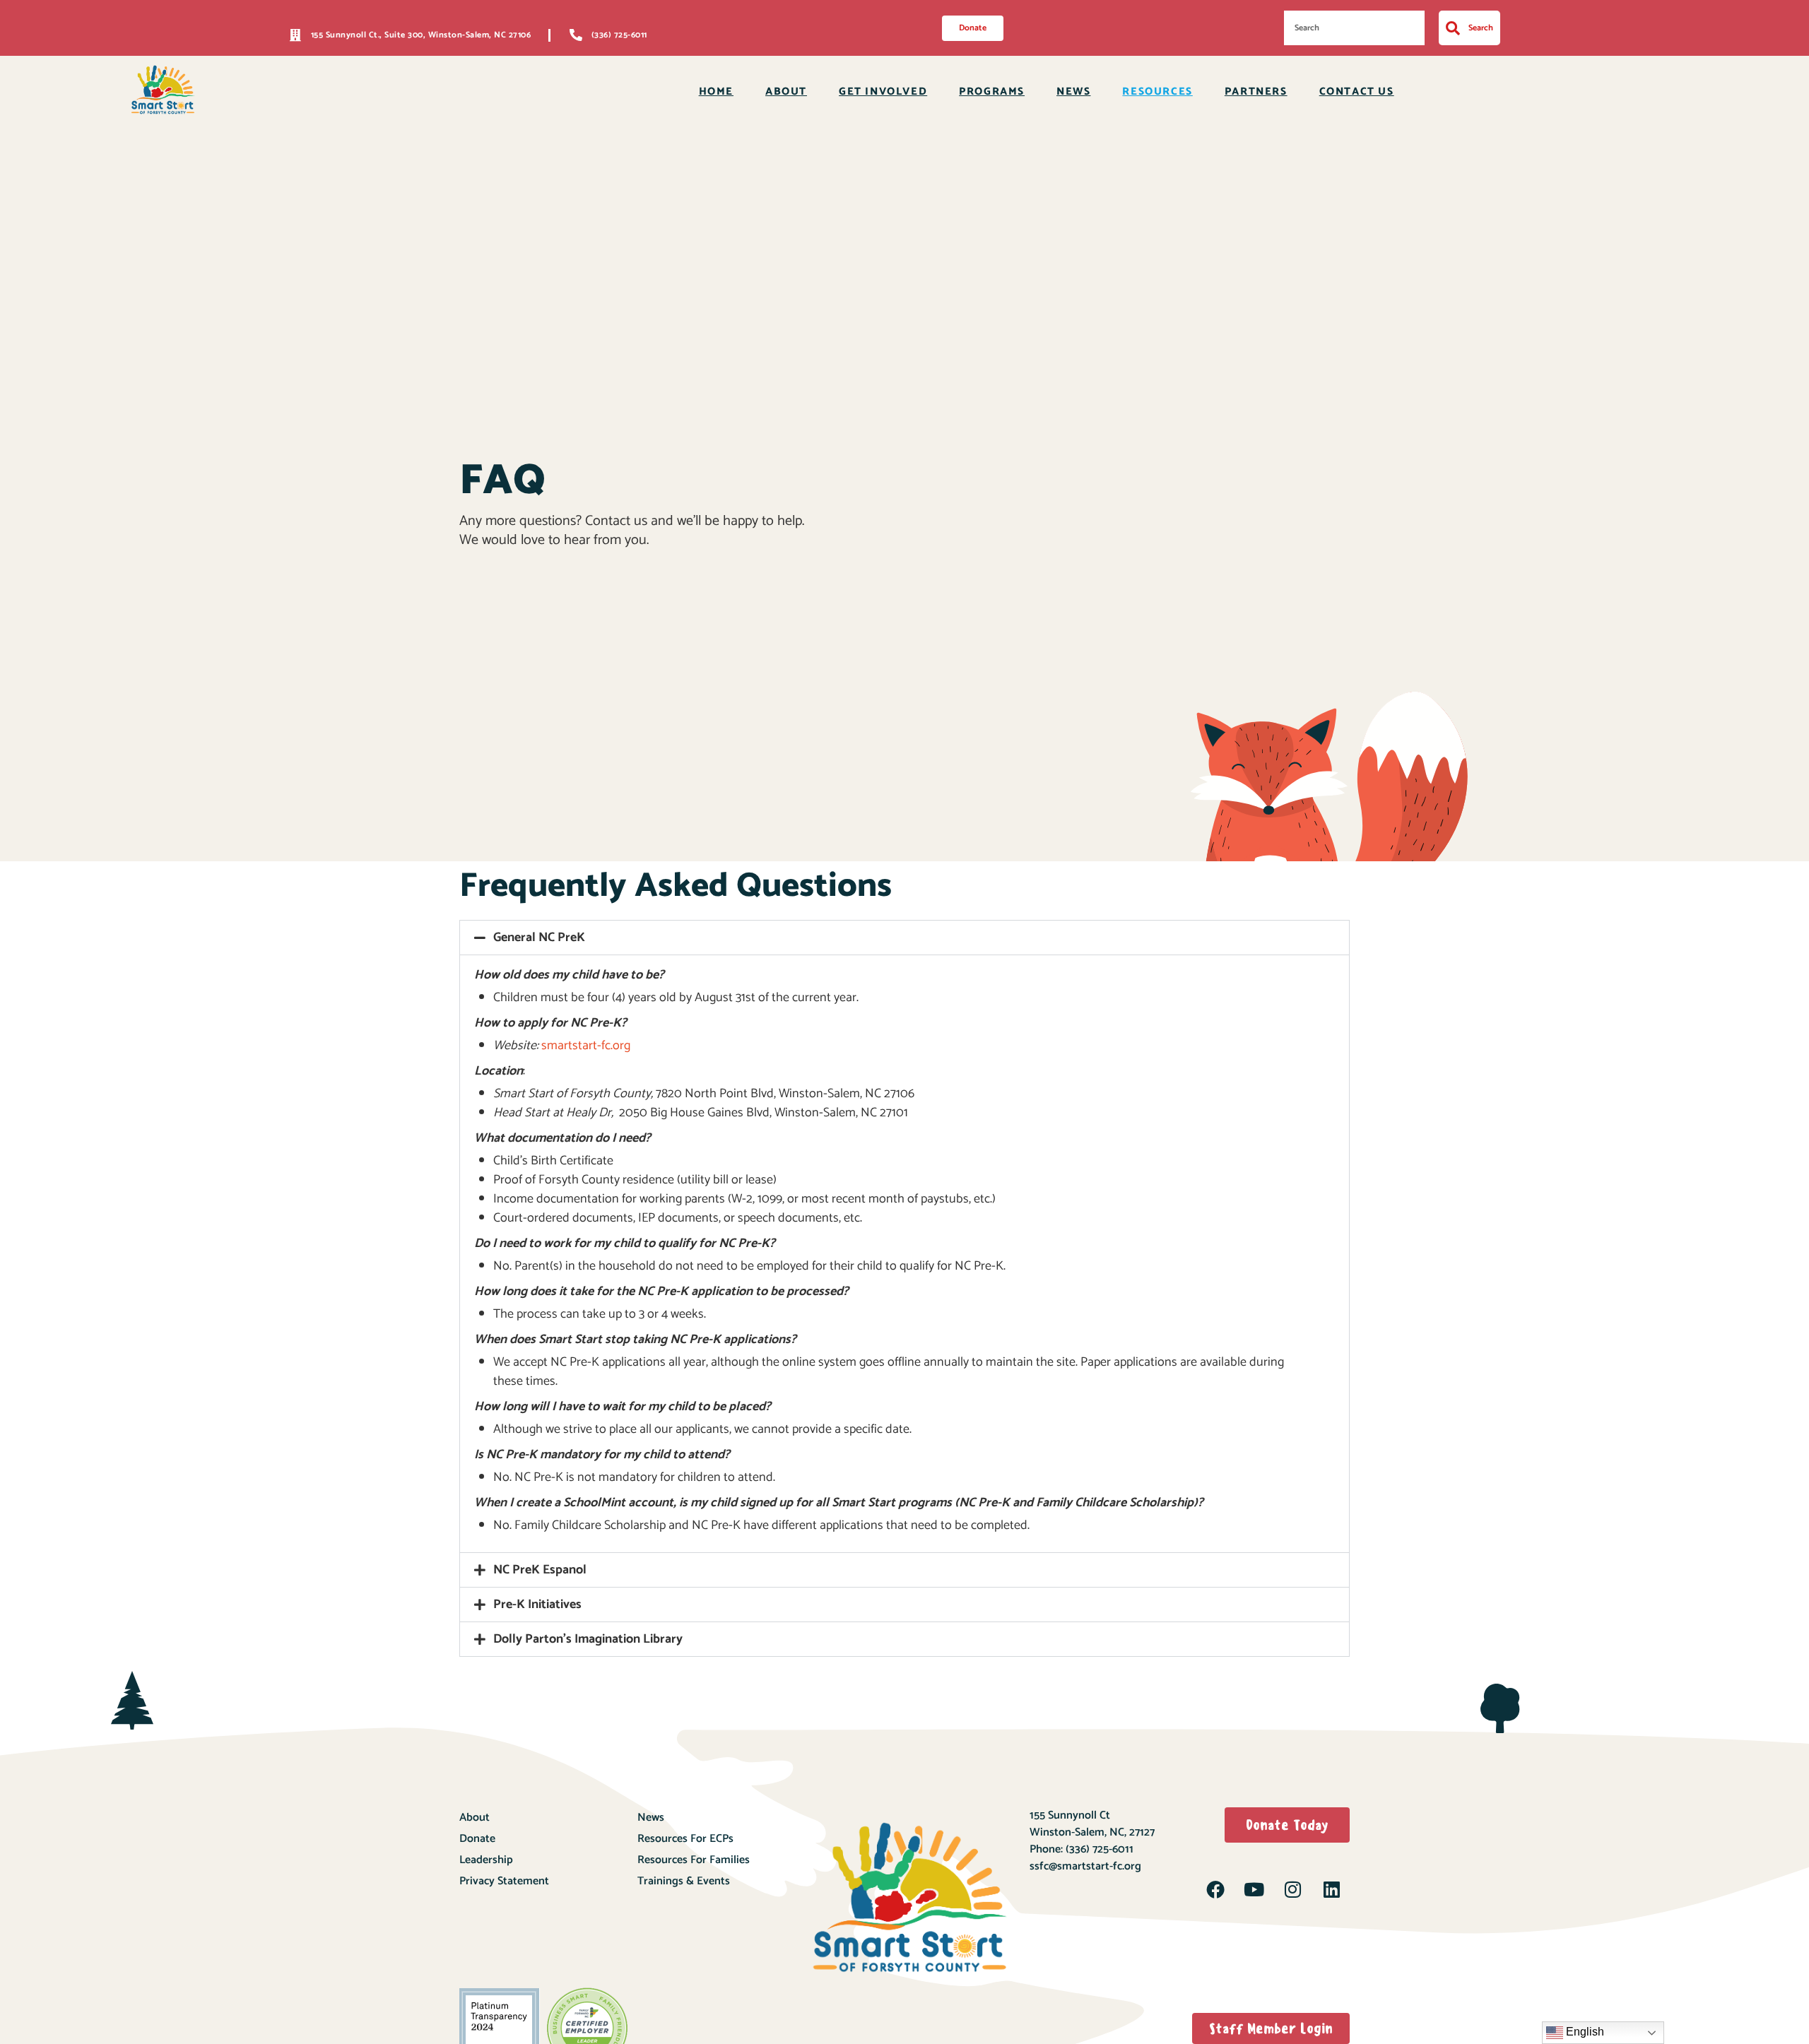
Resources (1157, 91)
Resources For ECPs (685, 1839)
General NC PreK (539, 938)
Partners (1256, 91)
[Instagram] (1292, 1889)
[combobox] (1354, 28)
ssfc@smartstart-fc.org (1085, 1866)
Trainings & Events (684, 1881)
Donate (477, 1839)
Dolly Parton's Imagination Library (588, 1639)
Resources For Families (694, 1860)
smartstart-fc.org (586, 1046)
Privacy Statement (504, 1881)
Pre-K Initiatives (537, 1605)
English (1584, 2032)
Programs (992, 91)
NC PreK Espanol (540, 1570)
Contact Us (1357, 91)
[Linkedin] (1331, 1889)
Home (716, 91)
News (1073, 91)
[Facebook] (1215, 1889)
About (786, 91)
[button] (904, 938)
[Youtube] (1254, 1889)
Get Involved (883, 91)
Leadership (486, 1860)
